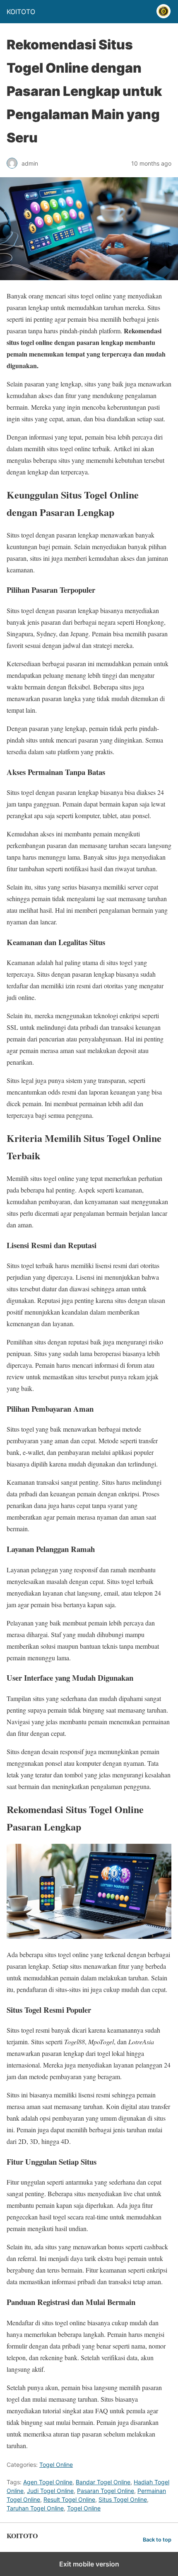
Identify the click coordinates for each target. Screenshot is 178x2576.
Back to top (157, 2540)
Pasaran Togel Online (106, 2491)
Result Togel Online (69, 2499)
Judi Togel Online (50, 2491)
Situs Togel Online (123, 2499)
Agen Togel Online (48, 2482)
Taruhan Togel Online (35, 2508)
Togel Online (56, 2465)
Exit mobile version (89, 2564)
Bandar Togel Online (103, 2482)
